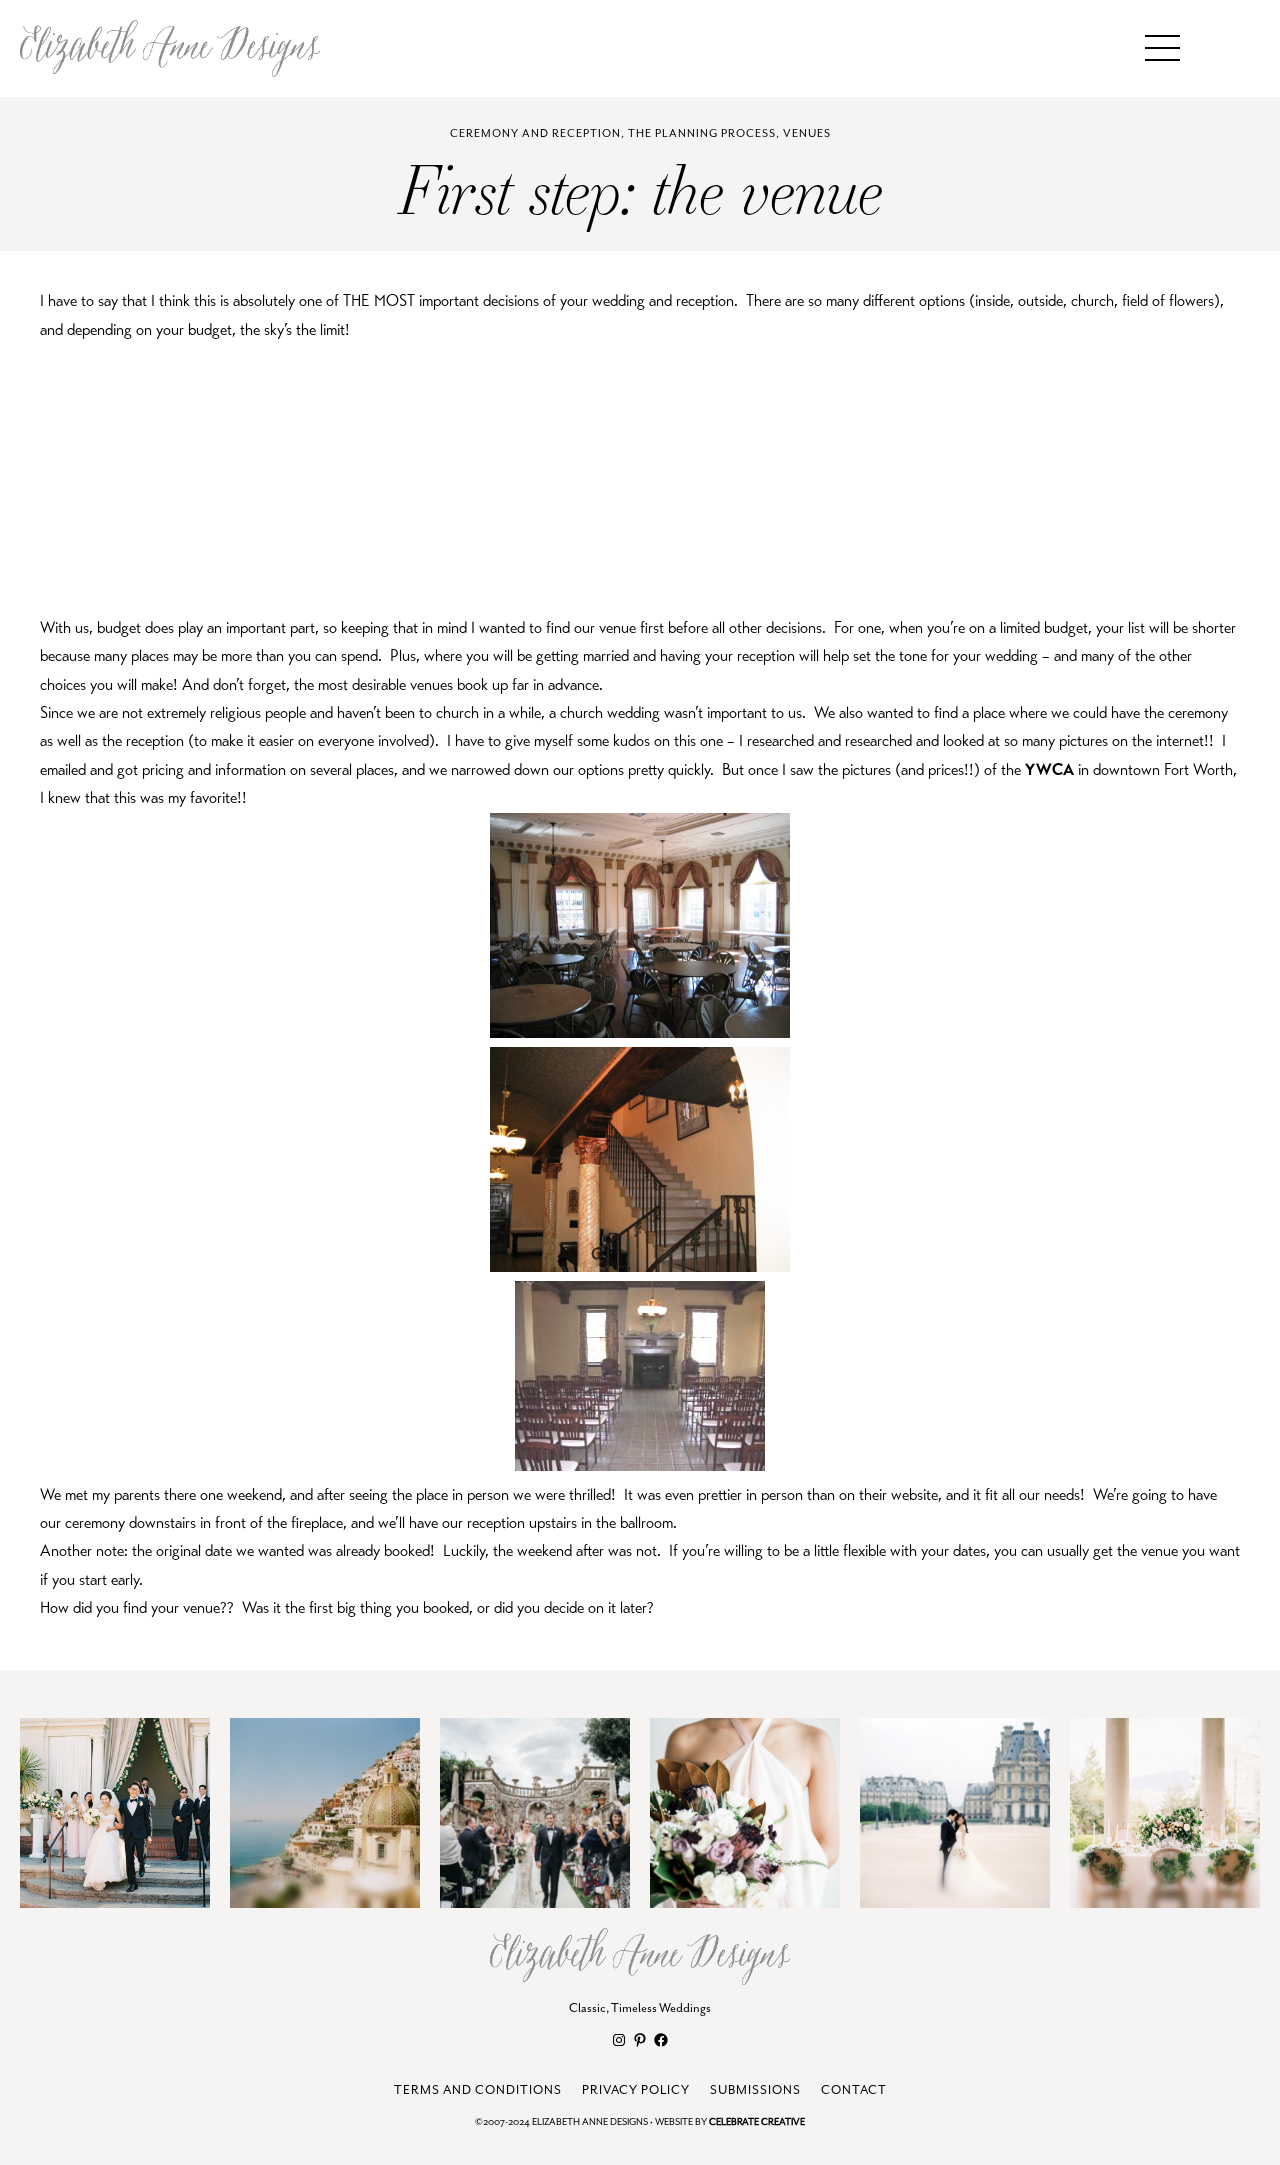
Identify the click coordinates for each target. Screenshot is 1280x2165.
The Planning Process (702, 133)
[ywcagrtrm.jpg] (640, 1466)
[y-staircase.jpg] (640, 1267)
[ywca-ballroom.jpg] (640, 1033)
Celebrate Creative (757, 2122)
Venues (807, 133)
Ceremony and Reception (535, 133)
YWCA (1049, 770)
